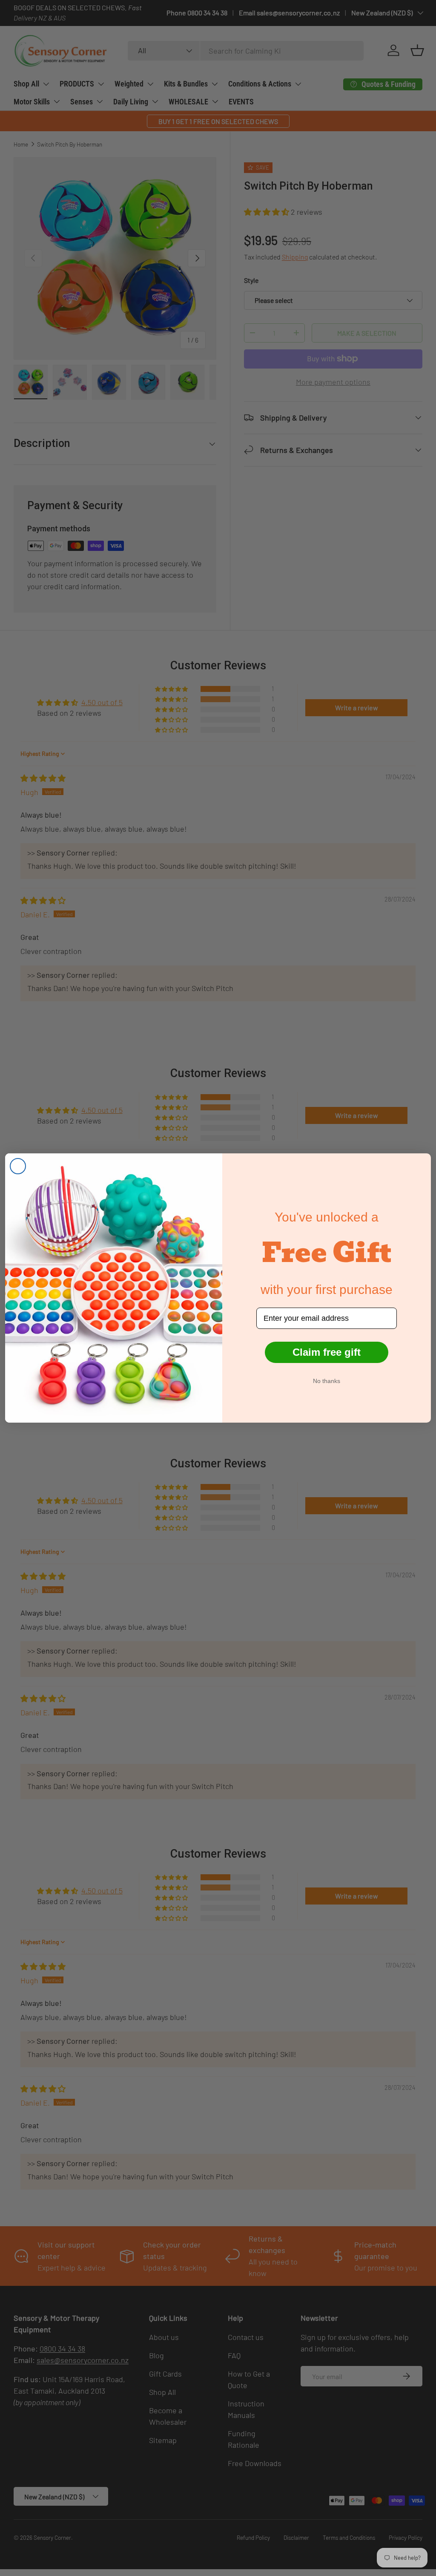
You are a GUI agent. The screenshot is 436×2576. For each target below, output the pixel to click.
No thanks (327, 1381)
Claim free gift (327, 1352)
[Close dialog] (18, 1166)
